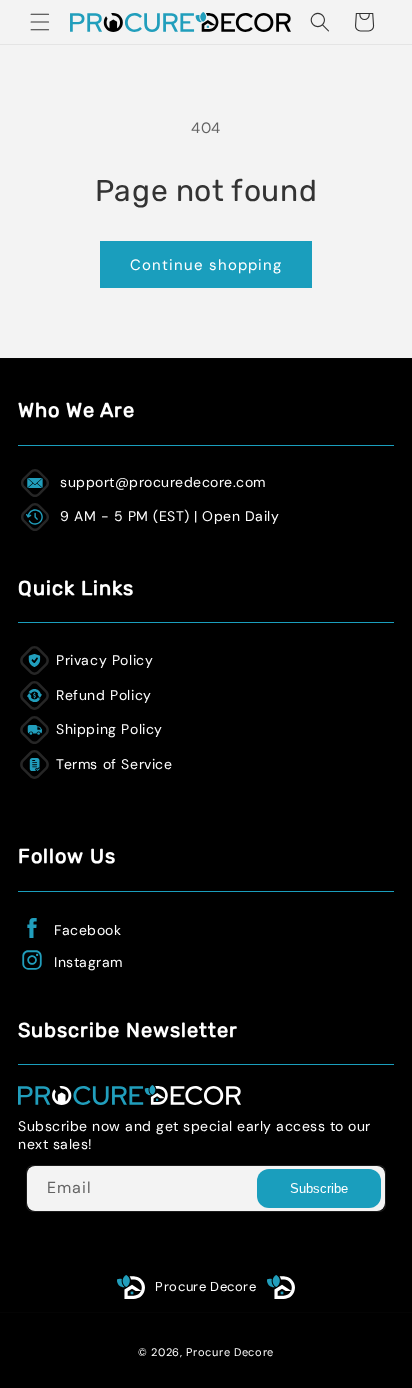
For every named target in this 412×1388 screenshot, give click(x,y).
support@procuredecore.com (163, 482)
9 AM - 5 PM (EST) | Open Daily (169, 516)
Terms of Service (114, 764)
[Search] (320, 22)
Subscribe (319, 1188)
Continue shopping (206, 265)
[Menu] (40, 22)
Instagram (88, 962)
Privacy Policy (104, 660)
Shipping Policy (109, 729)
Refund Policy (104, 695)
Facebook (87, 930)
